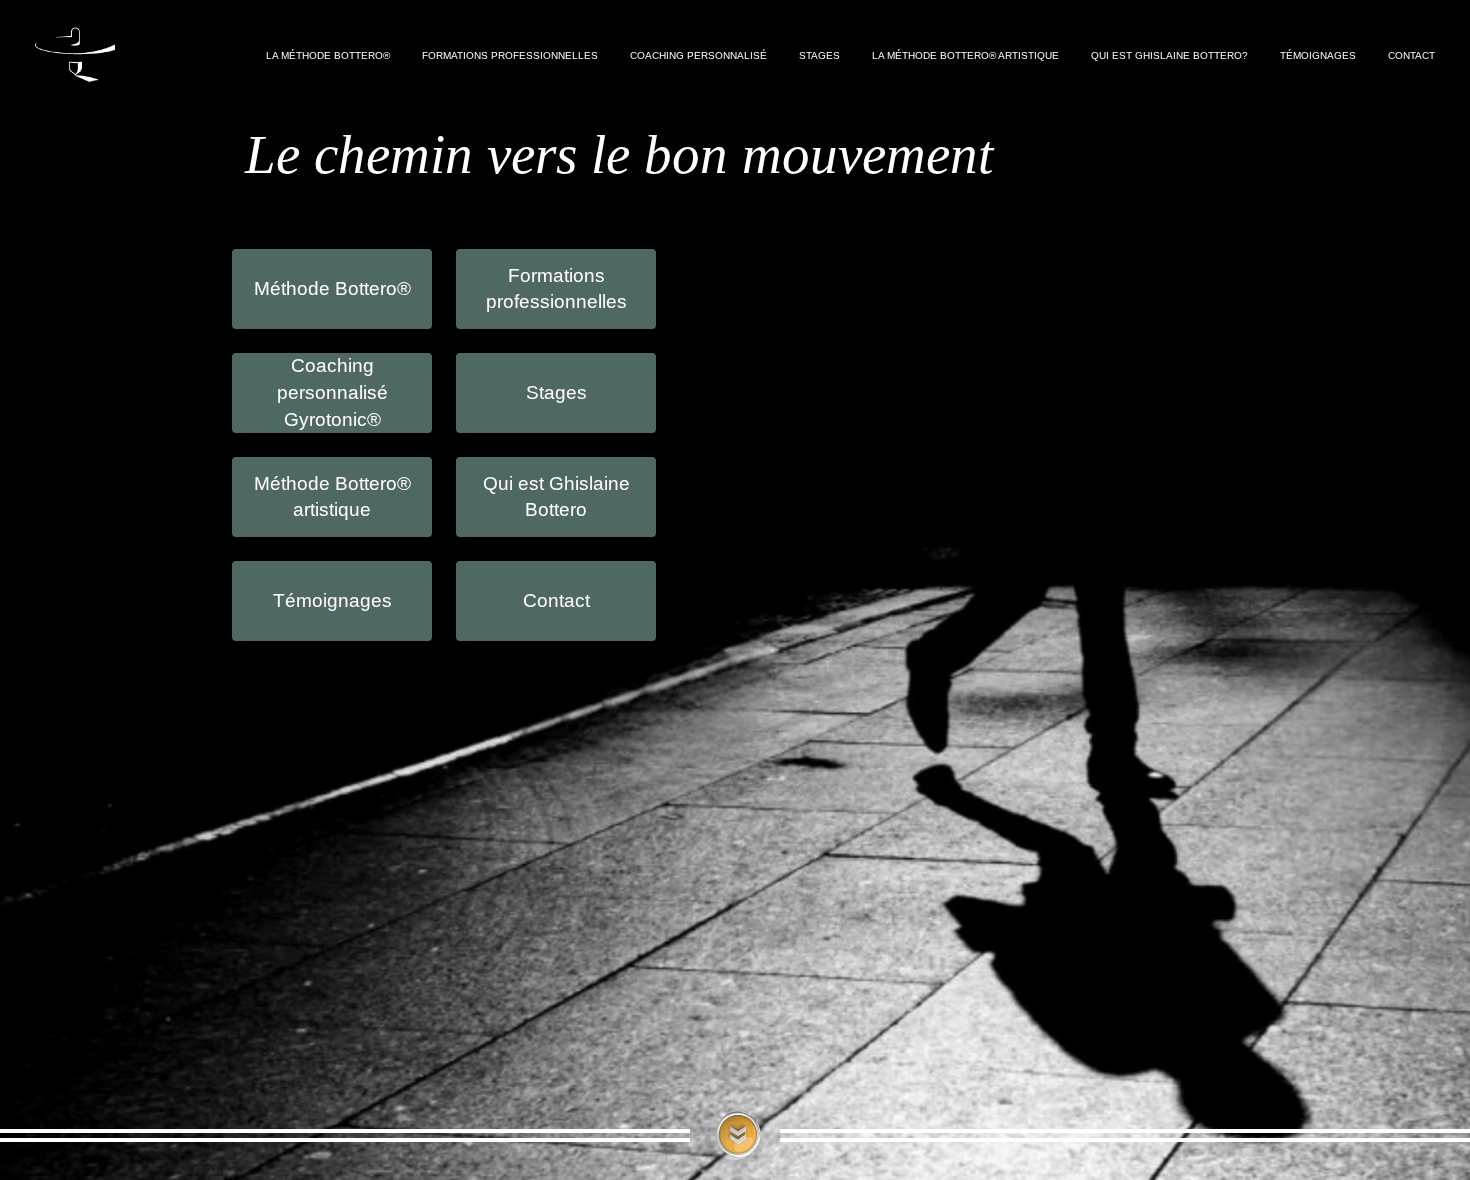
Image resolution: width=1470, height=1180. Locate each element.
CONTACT (1411, 55)
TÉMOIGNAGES (1318, 55)
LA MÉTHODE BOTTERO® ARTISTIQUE (965, 55)
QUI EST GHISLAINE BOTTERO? (1169, 55)
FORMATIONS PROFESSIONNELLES (510, 55)
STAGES (819, 55)
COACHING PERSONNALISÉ (698, 55)
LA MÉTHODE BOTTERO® (328, 55)
